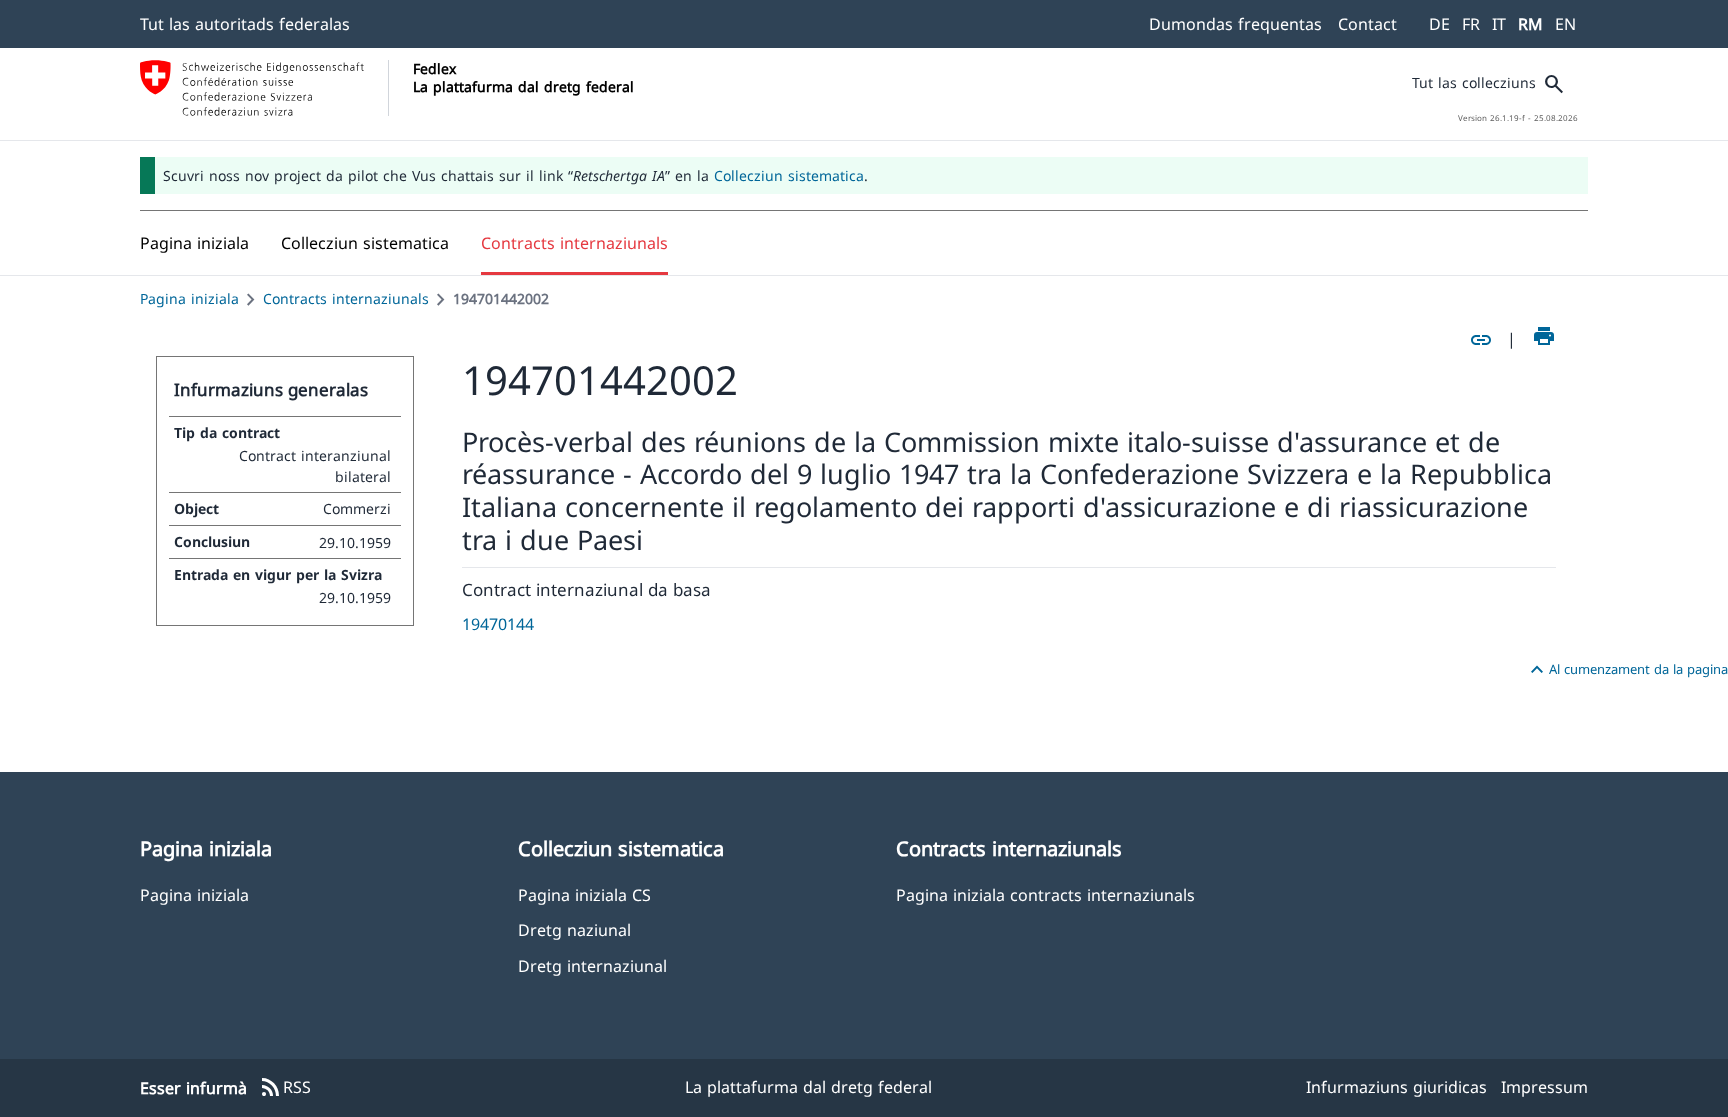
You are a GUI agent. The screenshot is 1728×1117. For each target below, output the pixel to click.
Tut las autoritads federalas (245, 24)
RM (1530, 24)
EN (1565, 24)
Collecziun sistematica (789, 175)
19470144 (498, 624)
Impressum (1544, 1087)
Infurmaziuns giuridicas (1396, 1087)
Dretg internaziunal (592, 965)
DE (1439, 24)
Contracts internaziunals (346, 298)
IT (1499, 24)
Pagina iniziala (189, 298)
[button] (365, 243)
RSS (285, 1088)
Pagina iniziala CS (584, 894)
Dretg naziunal (574, 929)
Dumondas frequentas (1235, 24)
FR (1471, 24)
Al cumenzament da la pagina (1626, 670)
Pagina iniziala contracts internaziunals (1045, 894)
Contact (1367, 24)
